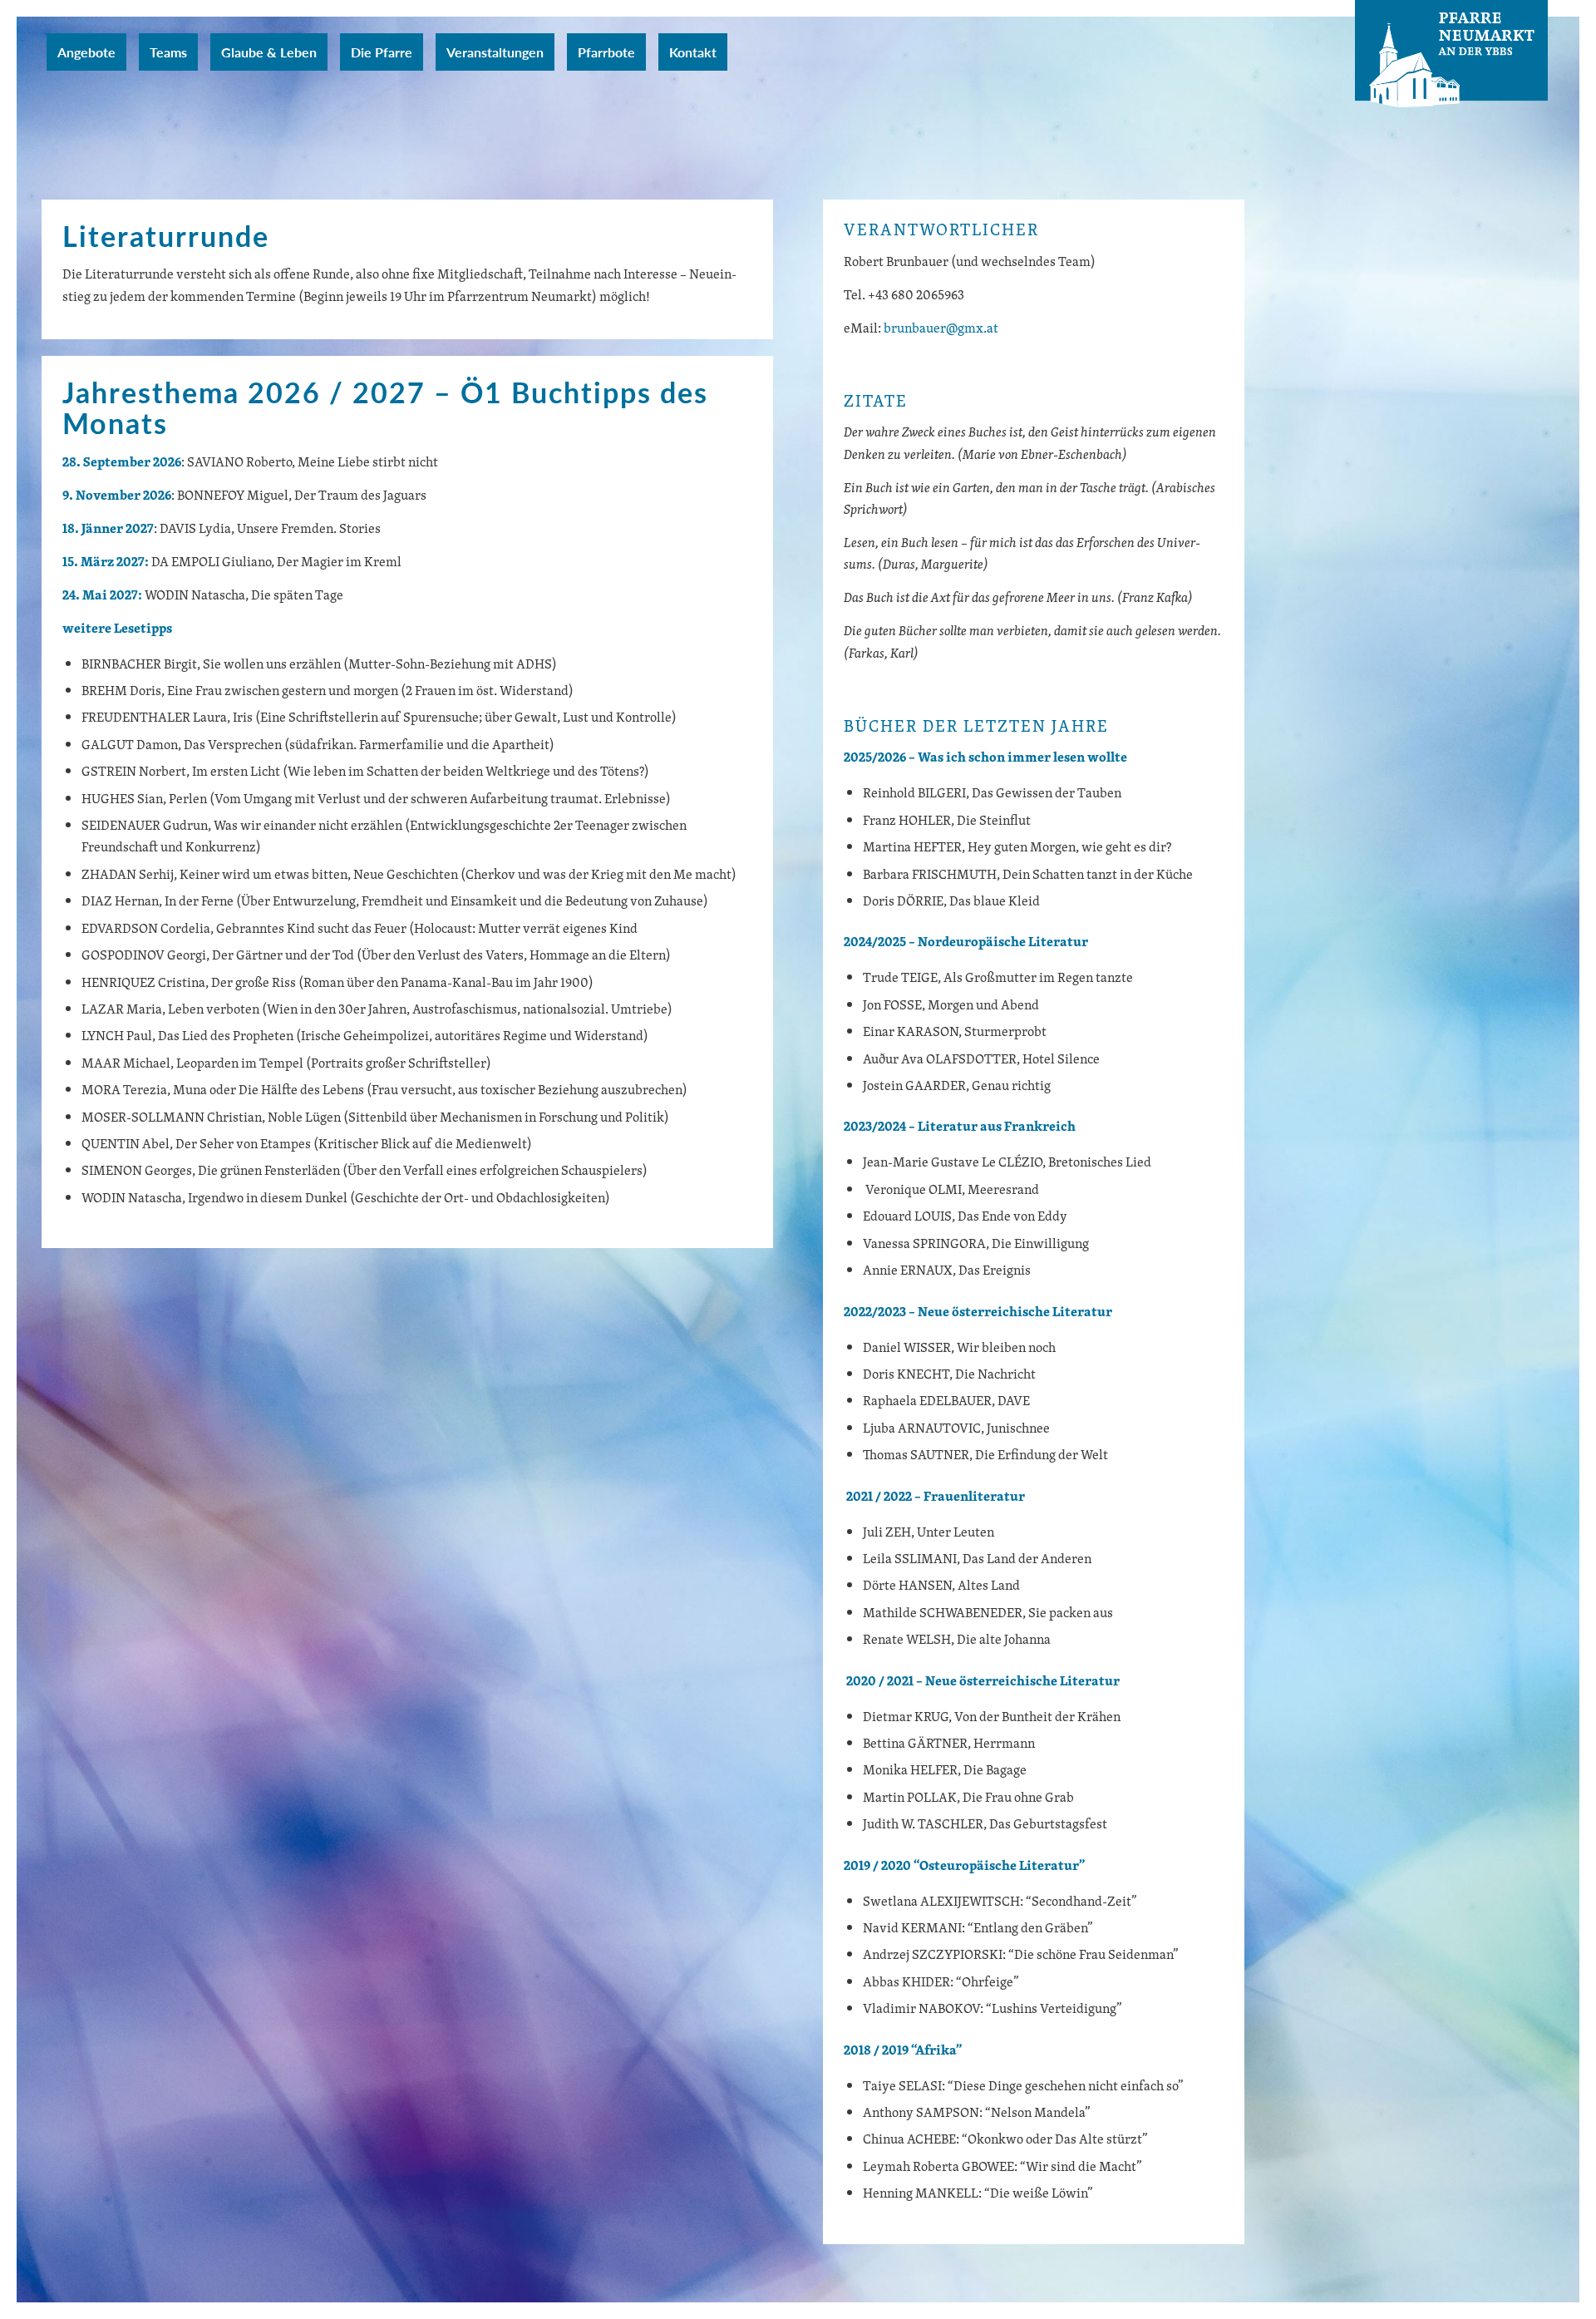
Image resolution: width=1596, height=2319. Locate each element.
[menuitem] (86, 52)
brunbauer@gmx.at (941, 328)
